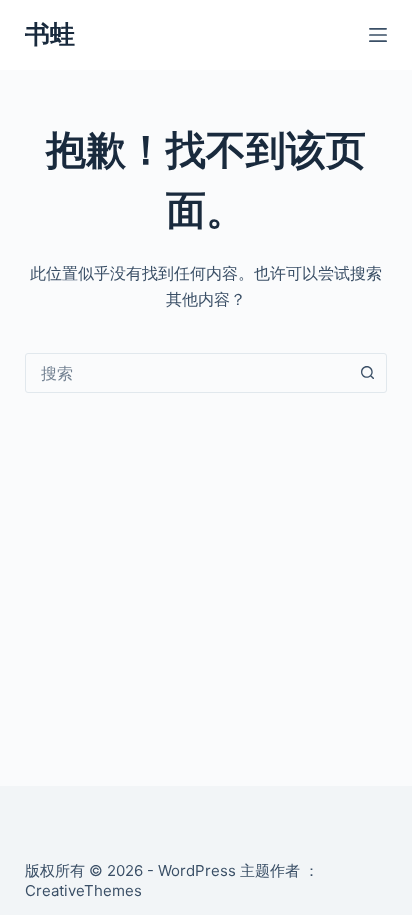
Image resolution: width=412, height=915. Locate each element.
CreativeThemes (83, 890)
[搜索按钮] (367, 373)
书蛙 (50, 34)
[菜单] (378, 35)
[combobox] (187, 373)
